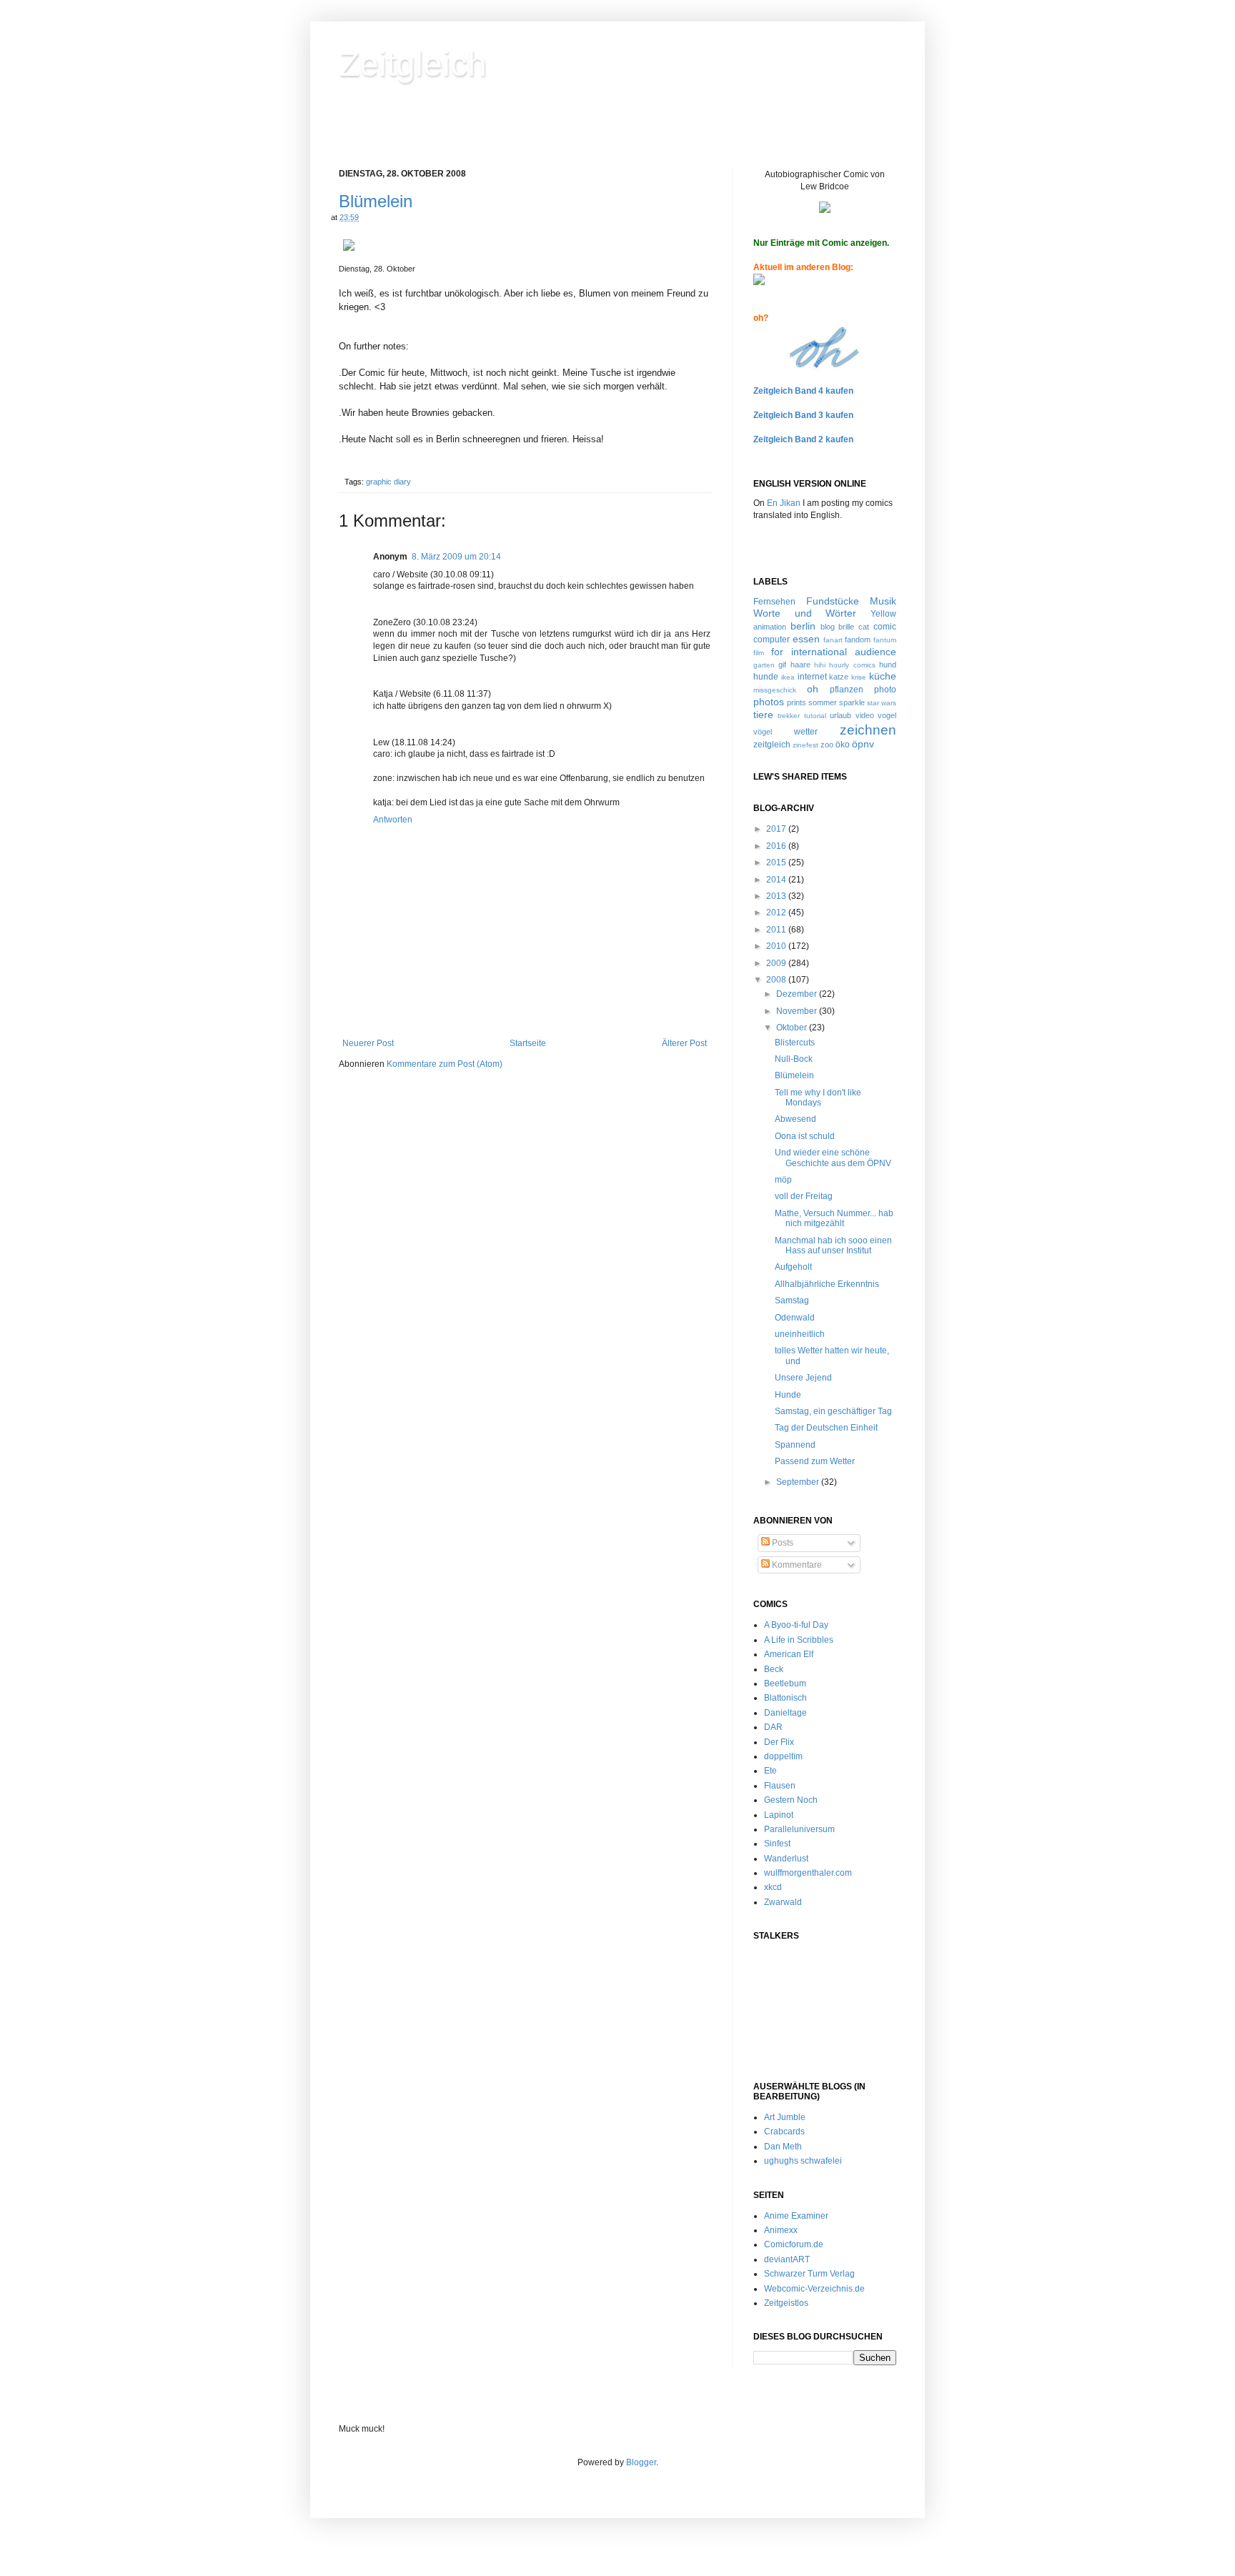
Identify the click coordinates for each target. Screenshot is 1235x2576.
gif (782, 665)
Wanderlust (786, 1859)
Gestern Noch (791, 1800)
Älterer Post (684, 1043)
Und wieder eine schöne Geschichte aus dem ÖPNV (833, 1158)
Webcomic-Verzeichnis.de (814, 2289)
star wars (882, 703)
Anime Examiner (796, 2216)
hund (888, 665)
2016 (777, 846)
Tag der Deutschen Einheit (826, 1428)
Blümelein (376, 201)
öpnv (863, 744)
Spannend (795, 1445)
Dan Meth (783, 2147)
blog (828, 627)
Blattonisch (785, 1698)
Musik (883, 601)
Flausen (780, 1786)
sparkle (852, 702)
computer (772, 640)
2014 (777, 880)
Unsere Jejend (803, 1378)
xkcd (773, 1887)
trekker (789, 716)
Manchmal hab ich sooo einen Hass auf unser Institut (833, 1245)
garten (764, 665)
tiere (763, 715)
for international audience (834, 652)
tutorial (815, 716)
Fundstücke (833, 601)
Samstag (792, 1301)
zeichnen (868, 730)
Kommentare (796, 1565)
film (759, 653)
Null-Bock (794, 1059)
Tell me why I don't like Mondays (818, 1098)
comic (885, 627)
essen (806, 639)
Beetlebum (785, 1684)
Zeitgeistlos (786, 2303)
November (798, 1011)
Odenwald (795, 1318)
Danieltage (785, 1713)
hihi (820, 665)
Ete (770, 1771)
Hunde (788, 1395)
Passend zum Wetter (815, 1461)
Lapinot (779, 1815)
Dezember (798, 994)
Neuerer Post (368, 1043)
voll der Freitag (804, 1196)
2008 (777, 980)
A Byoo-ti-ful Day (796, 1625)
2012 (777, 912)
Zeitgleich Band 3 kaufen (803, 415)
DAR (773, 1727)
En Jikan (784, 503)
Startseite (528, 1043)
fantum (885, 640)
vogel (887, 715)
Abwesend (795, 1119)
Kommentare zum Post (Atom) (445, 1064)
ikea (788, 677)
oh (813, 689)
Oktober (793, 1028)
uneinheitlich (800, 1334)
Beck (774, 1669)
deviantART (787, 2259)
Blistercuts (795, 1043)
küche (883, 676)
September (799, 1482)
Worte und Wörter (805, 613)
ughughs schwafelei (803, 2161)
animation (770, 627)
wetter (806, 732)
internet (812, 677)
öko (843, 745)
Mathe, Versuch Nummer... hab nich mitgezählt (834, 1218)
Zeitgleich (413, 64)
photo (885, 690)
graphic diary (388, 482)
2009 (777, 963)
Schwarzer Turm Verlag (809, 2274)
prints (797, 702)
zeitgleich (772, 745)
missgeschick (775, 690)
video (865, 715)
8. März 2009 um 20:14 (456, 557)
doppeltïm (783, 1756)
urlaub (840, 715)
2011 (777, 930)
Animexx (781, 2230)
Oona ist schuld (805, 1136)
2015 (777, 862)
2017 (777, 829)
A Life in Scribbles (799, 1640)
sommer (823, 702)
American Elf (789, 1654)
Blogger (641, 2462)
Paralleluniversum (799, 1829)
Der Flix (779, 1742)
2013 (777, 896)
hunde (766, 677)
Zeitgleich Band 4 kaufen (803, 391)
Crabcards (784, 2132)
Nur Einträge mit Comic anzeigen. (821, 243)
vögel (763, 732)
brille (846, 627)
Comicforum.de (794, 2244)
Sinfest (777, 1844)
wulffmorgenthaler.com (808, 1873)
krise (859, 677)
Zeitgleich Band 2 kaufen (803, 439)
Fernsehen (774, 602)
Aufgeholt (793, 1267)
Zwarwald (783, 1902)
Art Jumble (785, 2117)
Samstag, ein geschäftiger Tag (833, 1411)
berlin (803, 626)
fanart (833, 640)
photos (769, 702)
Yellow (883, 614)
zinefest (805, 745)
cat (864, 627)
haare (800, 665)
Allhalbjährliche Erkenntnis (827, 1284)
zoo (827, 745)
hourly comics (852, 665)
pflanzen (847, 690)
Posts (782, 1543)
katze (839, 677)
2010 (777, 946)
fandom (858, 640)
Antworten (393, 820)
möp (783, 1180)
